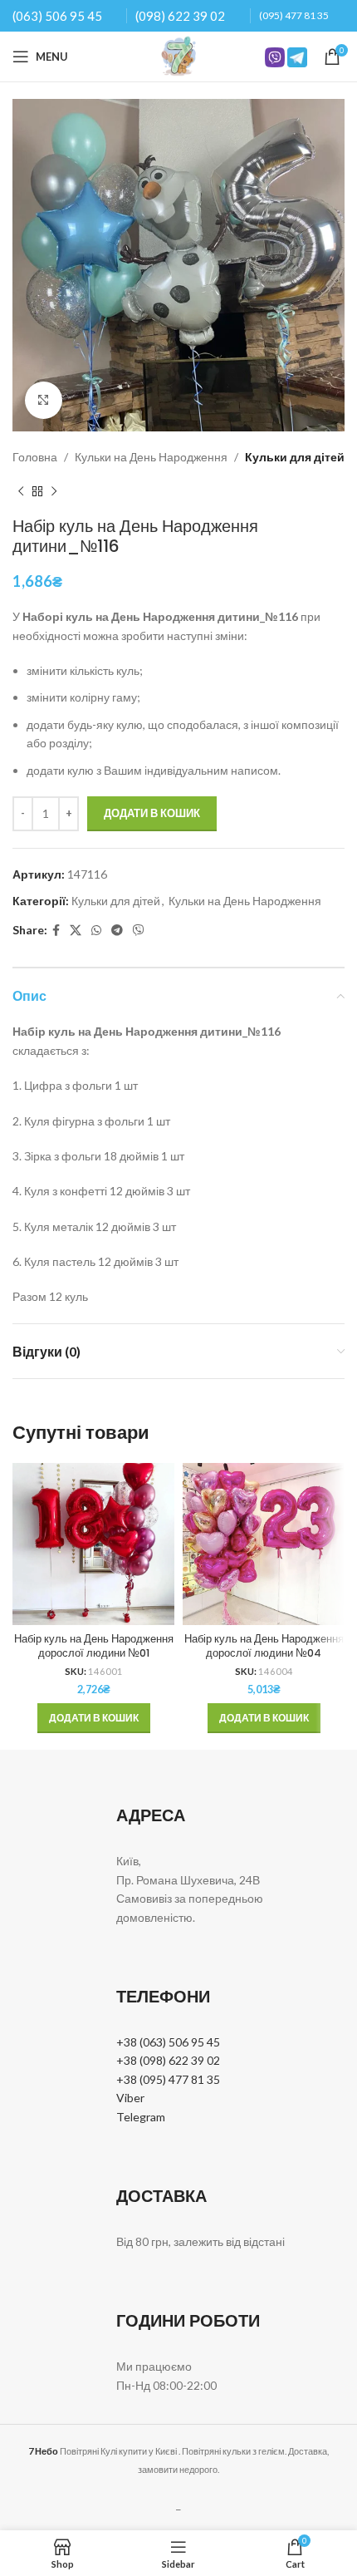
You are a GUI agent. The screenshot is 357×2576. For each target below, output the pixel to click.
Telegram (141, 2117)
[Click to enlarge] (44, 400)
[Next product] (54, 491)
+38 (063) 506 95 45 (168, 2042)
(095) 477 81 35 (294, 15)
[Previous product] (21, 491)
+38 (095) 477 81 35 (168, 2079)
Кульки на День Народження (151, 457)
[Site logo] (178, 55)
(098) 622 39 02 (180, 16)
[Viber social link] (139, 931)
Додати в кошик (152, 813)
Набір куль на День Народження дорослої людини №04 (264, 1646)
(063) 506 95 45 (57, 16)
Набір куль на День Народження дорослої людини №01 (94, 1646)
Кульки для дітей (295, 457)
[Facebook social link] (56, 931)
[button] (94, 1718)
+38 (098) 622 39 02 (168, 2060)
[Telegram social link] (117, 931)
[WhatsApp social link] (96, 931)
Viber (130, 2098)
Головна (35, 457)
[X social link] (76, 931)
